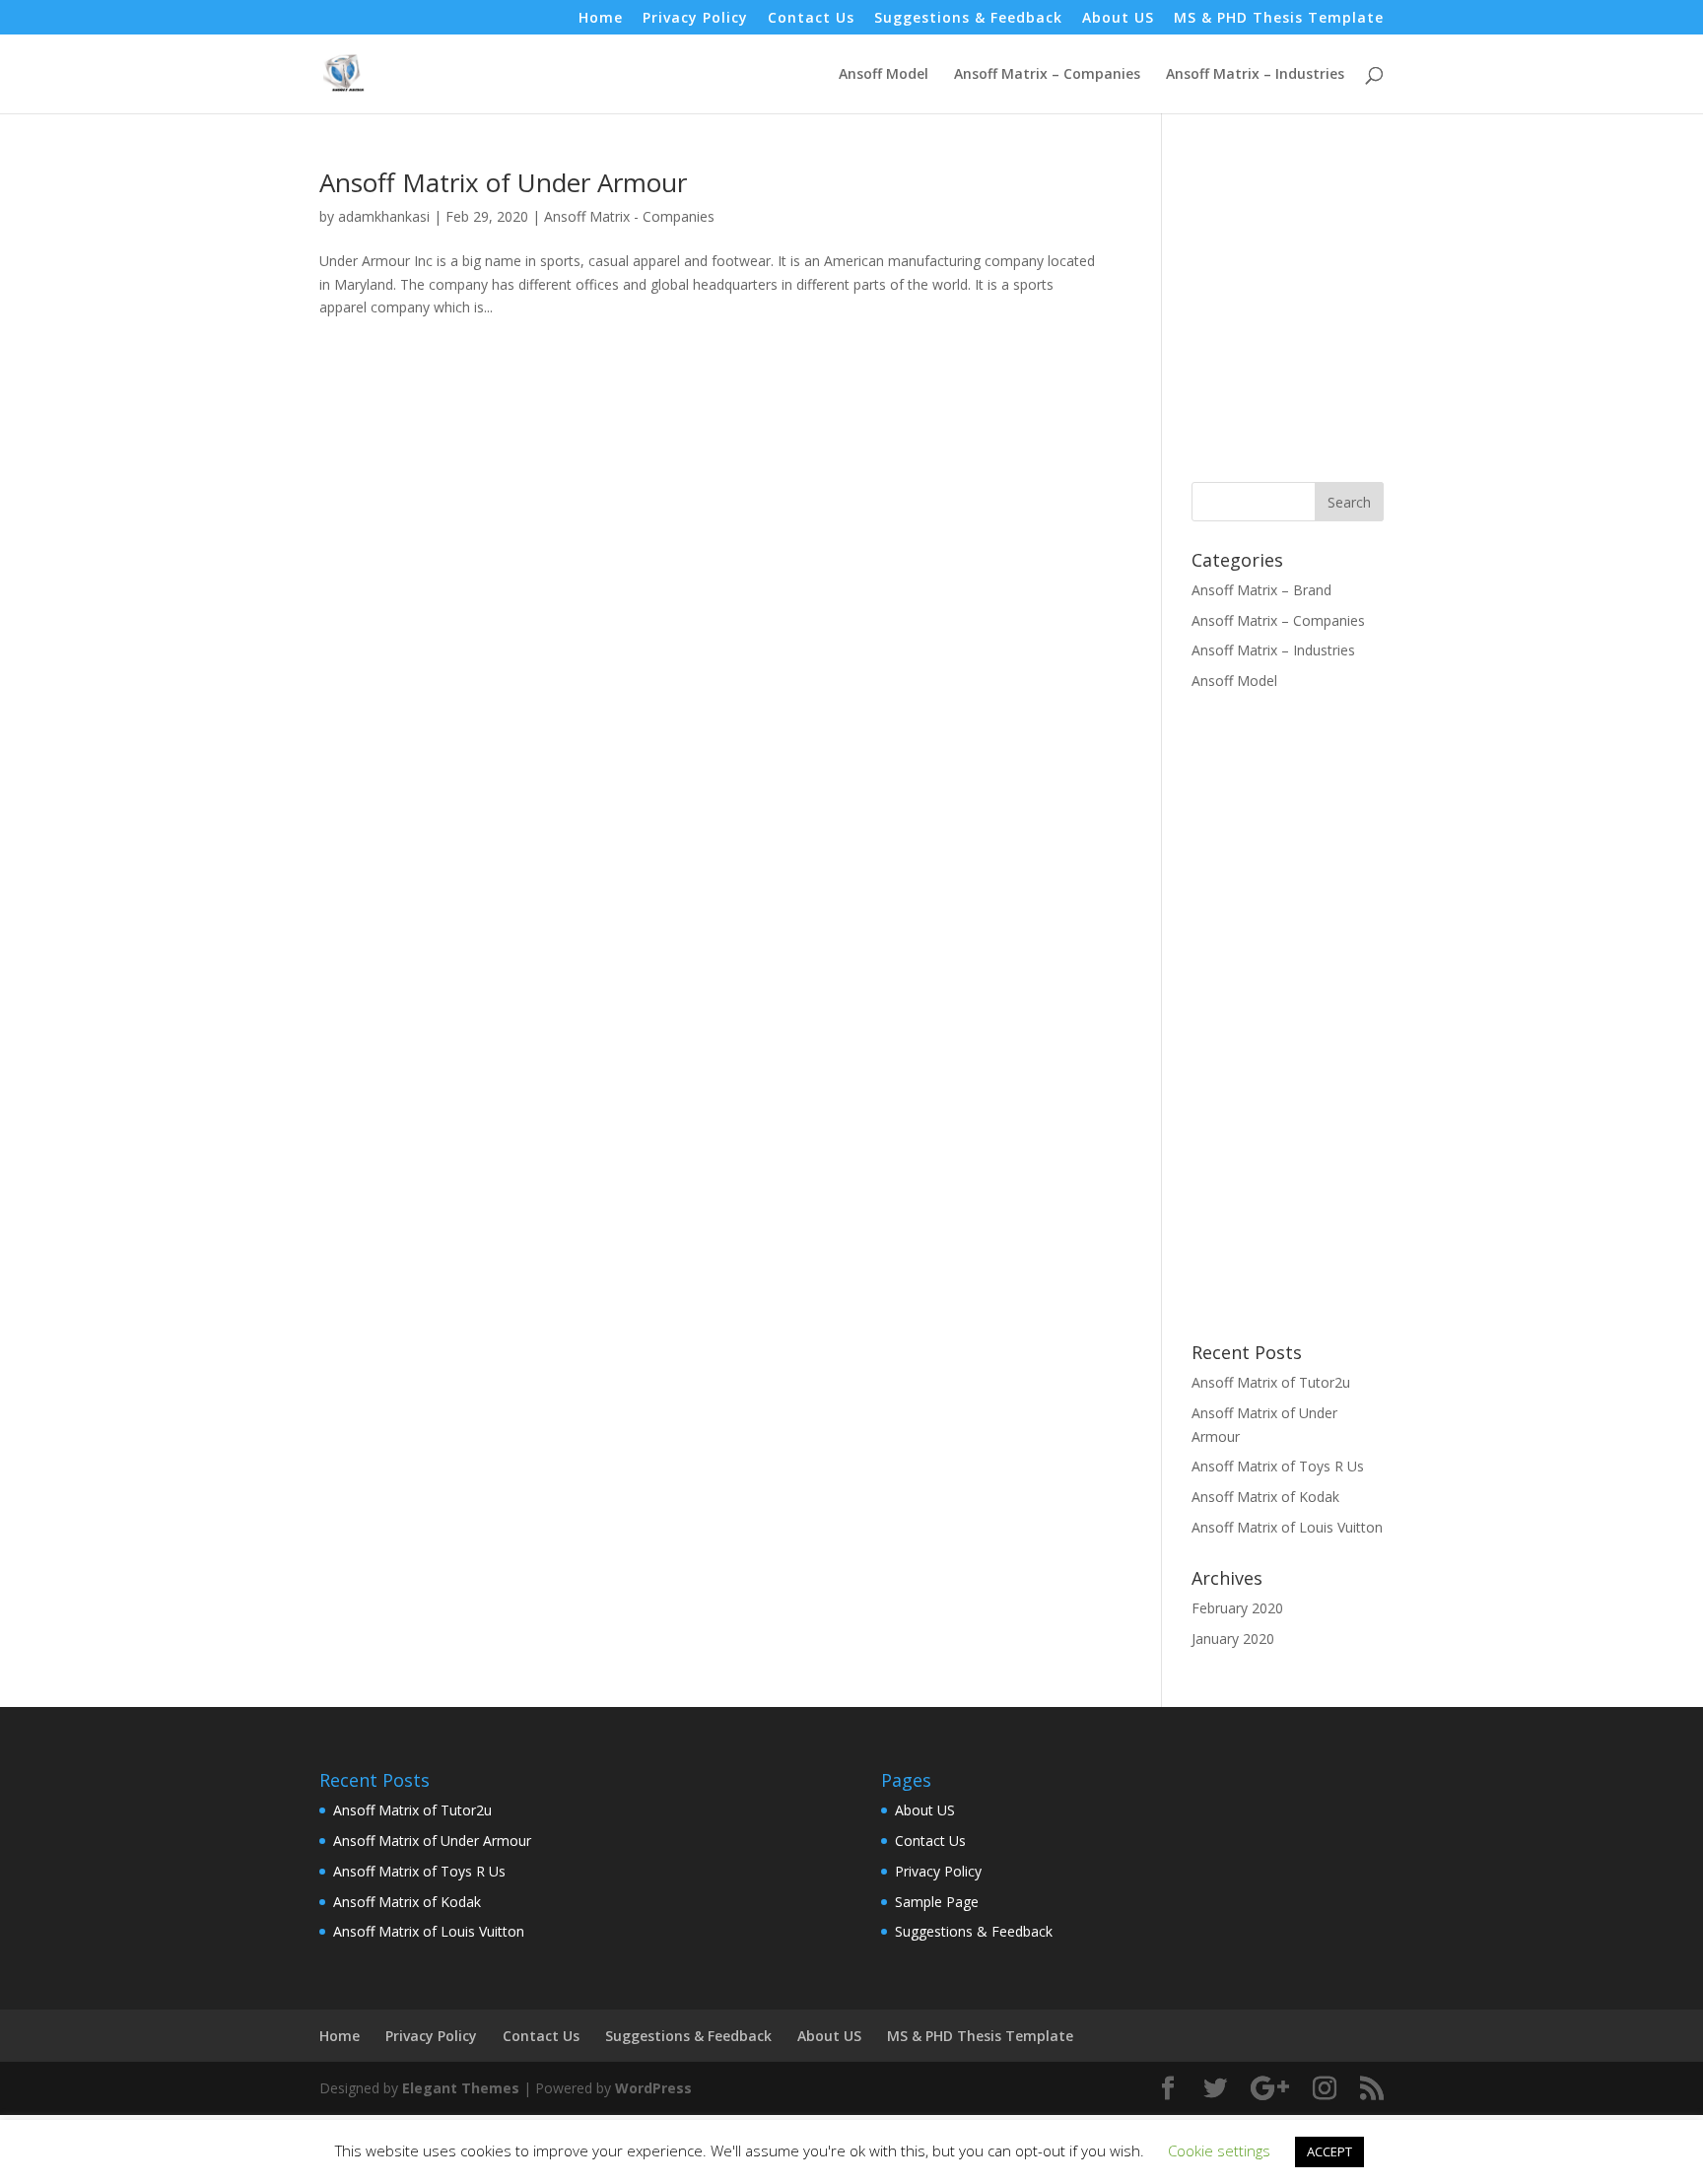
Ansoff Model (884, 75)
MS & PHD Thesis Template (1279, 19)
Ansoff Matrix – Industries (1255, 75)
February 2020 (1237, 1608)
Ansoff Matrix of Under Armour (503, 182)
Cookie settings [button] (1219, 2150)
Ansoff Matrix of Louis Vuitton (1287, 1527)
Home (601, 19)
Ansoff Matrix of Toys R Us (1278, 1466)
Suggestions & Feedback (968, 19)
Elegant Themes (461, 2088)
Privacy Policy (695, 19)
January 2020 (1233, 1638)
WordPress (653, 2088)
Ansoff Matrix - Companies (629, 216)
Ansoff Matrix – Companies (1047, 75)
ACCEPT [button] (1329, 2151)
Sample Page (937, 1902)
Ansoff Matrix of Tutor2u (1271, 1382)
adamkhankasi (384, 216)
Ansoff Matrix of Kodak (1265, 1497)
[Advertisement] (1357, 307)
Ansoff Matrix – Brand (1261, 590)
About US (1118, 19)
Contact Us (811, 19)
